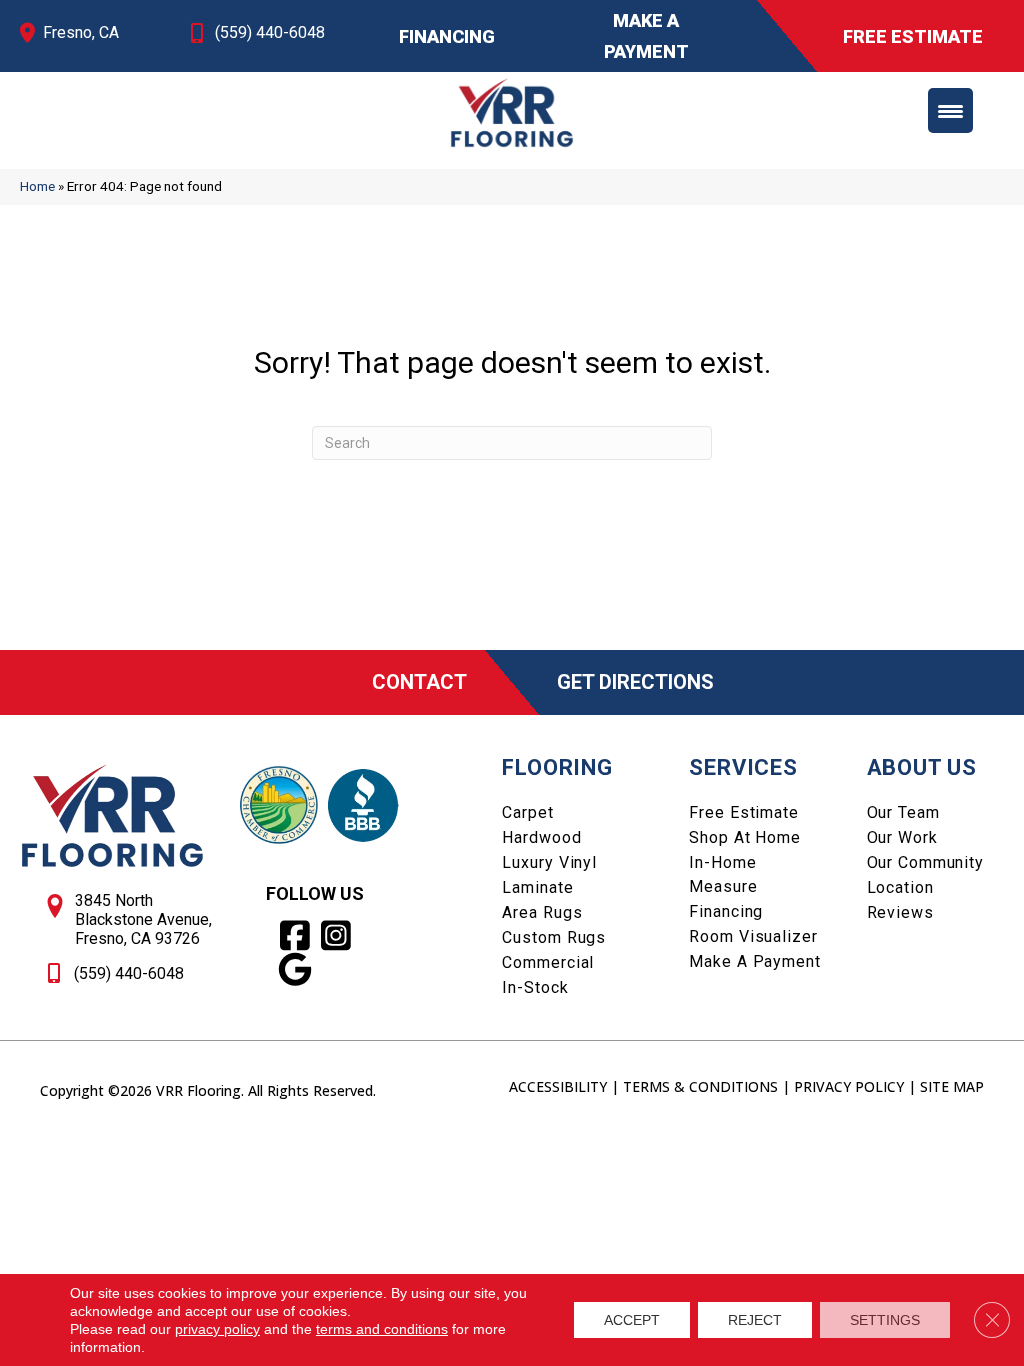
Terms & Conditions (700, 1086)
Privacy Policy (849, 1086)
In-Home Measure (723, 874)
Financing (726, 911)
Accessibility (558, 1086)
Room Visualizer (753, 936)
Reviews (900, 912)
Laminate (537, 887)
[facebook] (295, 936)
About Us (922, 767)
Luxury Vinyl (549, 862)
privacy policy (217, 1329)
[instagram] (336, 936)
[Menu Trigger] (950, 110)
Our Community (925, 862)
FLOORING (557, 767)
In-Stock (535, 987)
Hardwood (541, 837)
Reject (755, 1320)
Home (37, 186)
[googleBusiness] (295, 970)
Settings (885, 1320)
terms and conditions (382, 1329)
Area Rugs (542, 912)
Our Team (903, 812)
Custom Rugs (554, 937)
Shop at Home (745, 837)
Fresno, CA (81, 32)
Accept (632, 1320)
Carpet (527, 812)
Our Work (902, 837)
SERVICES (743, 767)
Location (900, 887)
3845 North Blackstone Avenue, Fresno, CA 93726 (143, 919)
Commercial (548, 962)
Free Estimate (743, 812)
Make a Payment (754, 961)
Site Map (952, 1086)
